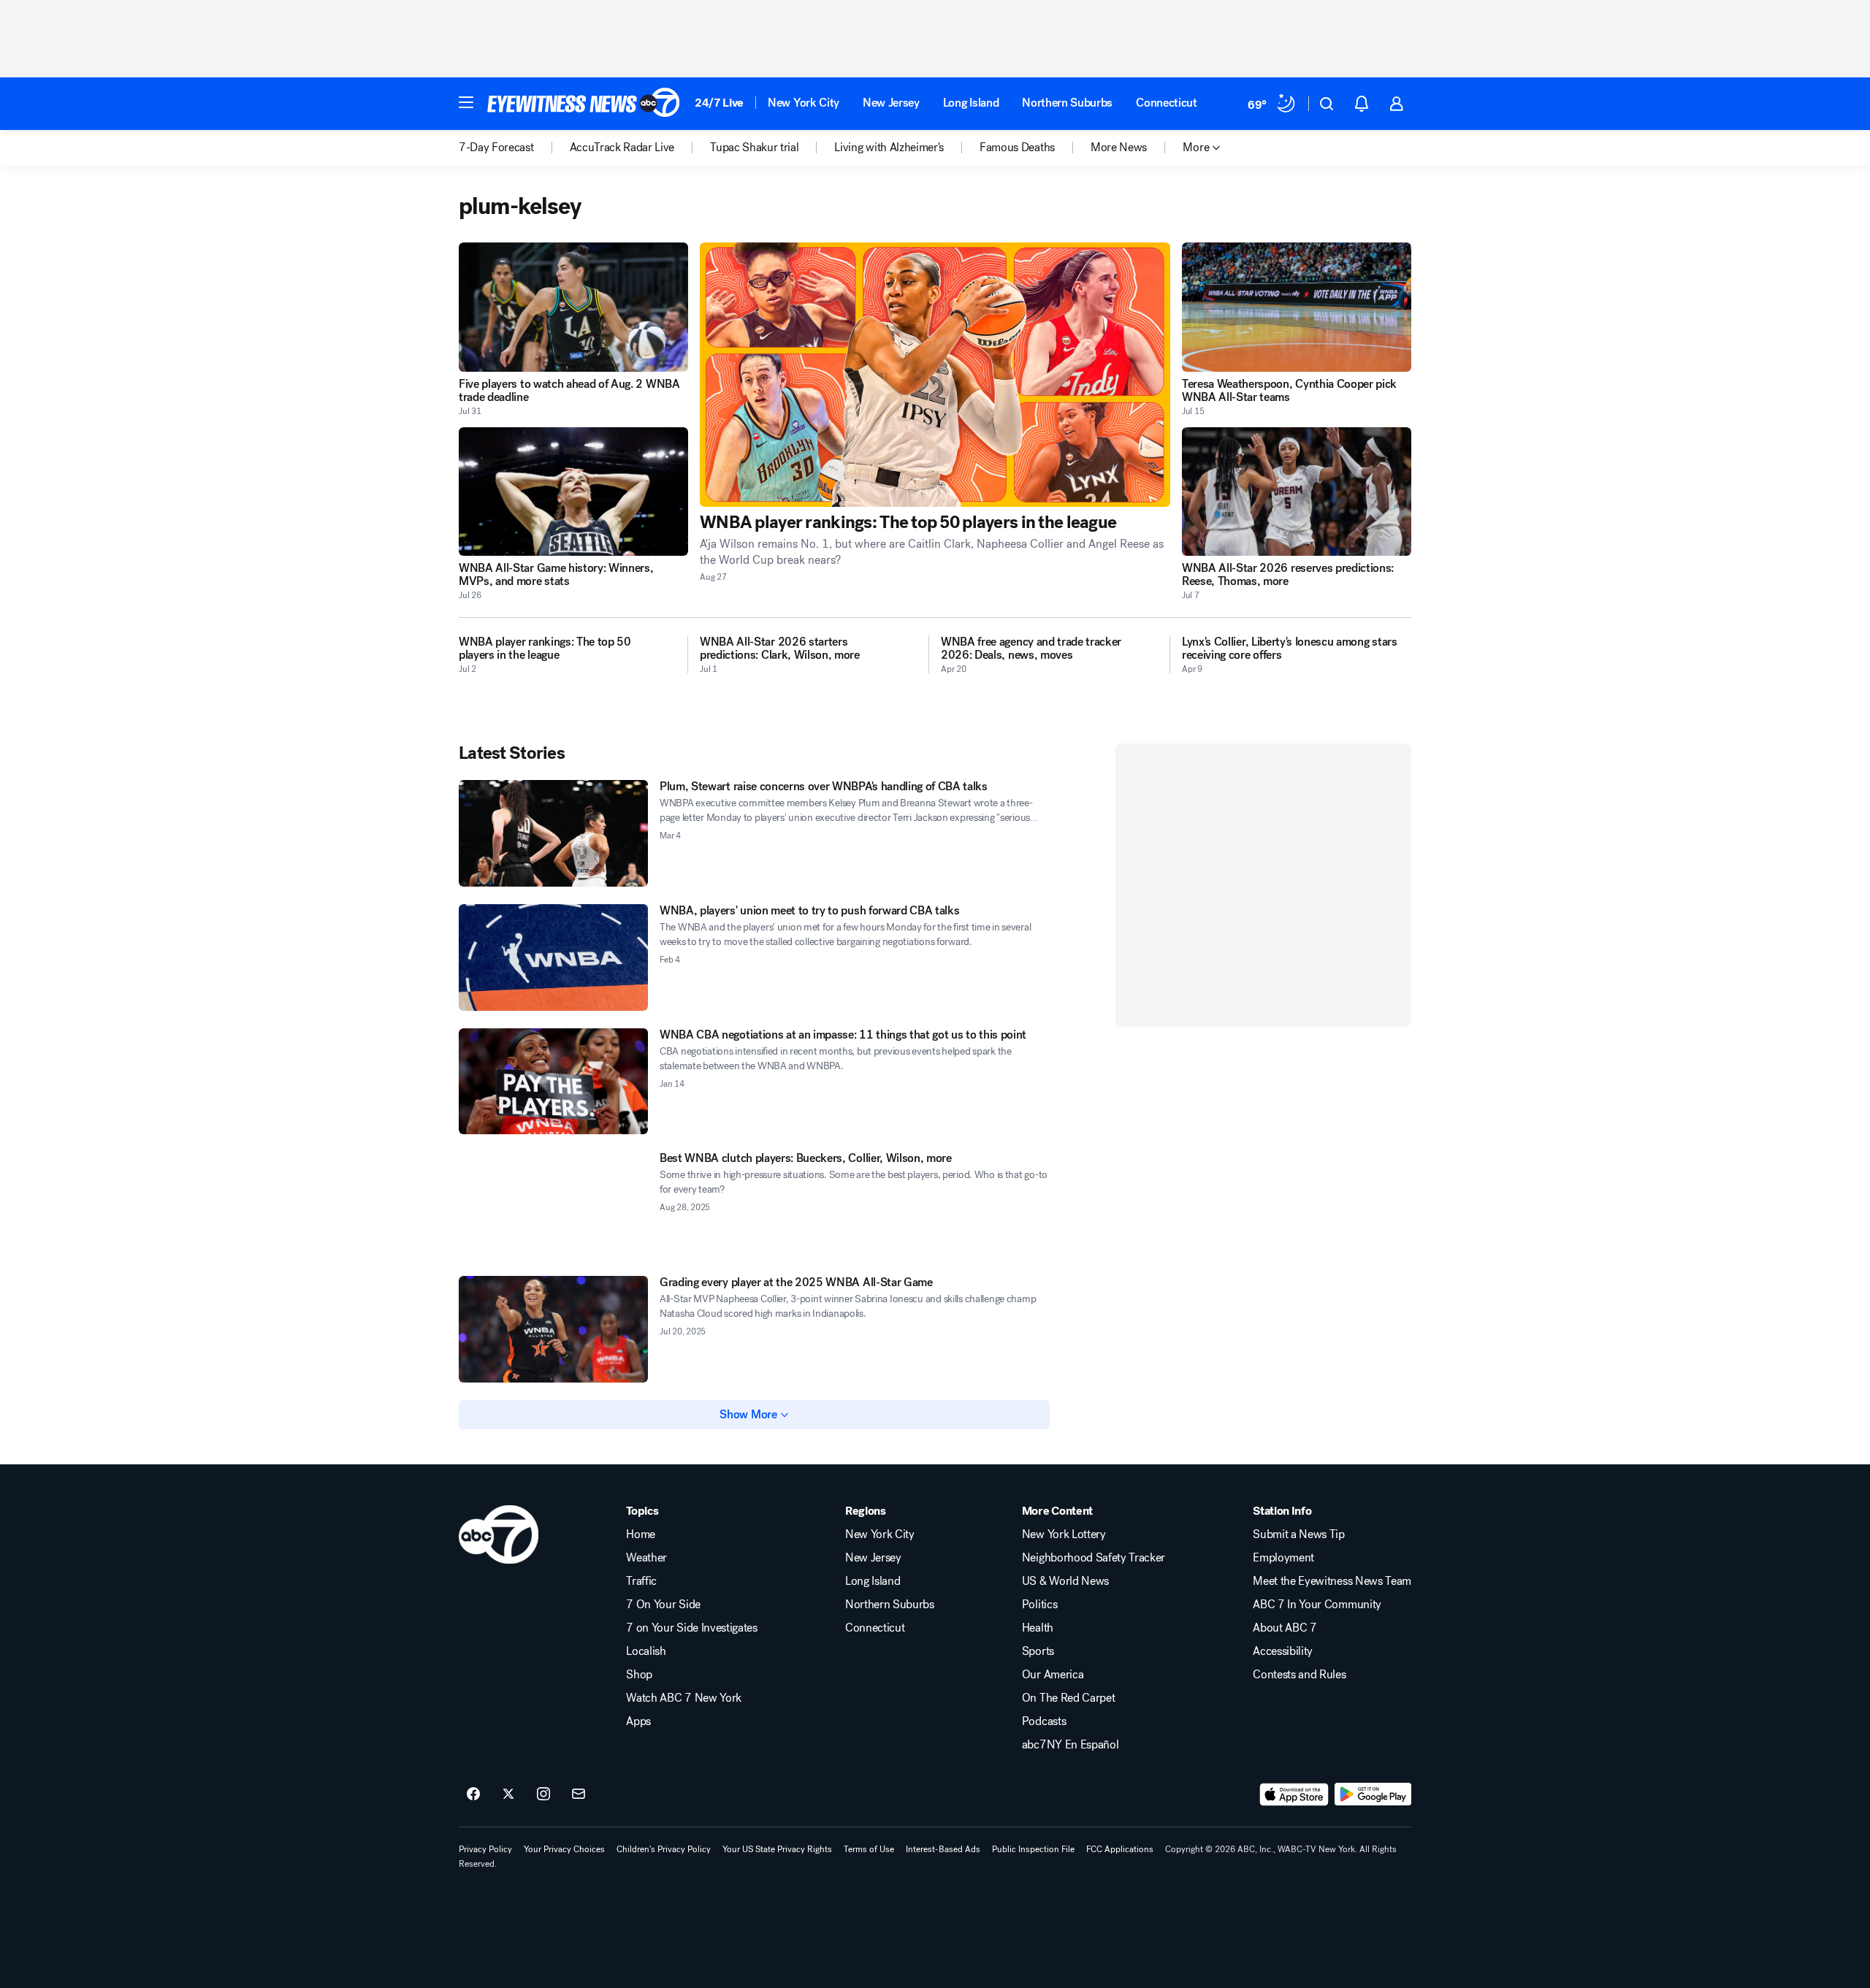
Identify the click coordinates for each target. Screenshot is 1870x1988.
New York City (804, 103)
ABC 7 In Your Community (1317, 1605)
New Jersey (891, 103)
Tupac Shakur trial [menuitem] (754, 148)
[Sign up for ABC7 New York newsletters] (579, 1794)
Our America (1053, 1675)
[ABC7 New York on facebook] (473, 1794)
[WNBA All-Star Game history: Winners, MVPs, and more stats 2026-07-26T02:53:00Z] (573, 492)
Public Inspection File (1033, 1849)
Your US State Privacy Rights (777, 1849)
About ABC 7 (1285, 1628)
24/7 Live (719, 103)
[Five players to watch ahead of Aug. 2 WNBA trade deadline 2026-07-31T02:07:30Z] (573, 307)
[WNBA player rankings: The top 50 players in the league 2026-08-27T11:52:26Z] (935, 375)
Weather (646, 1558)
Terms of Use (869, 1849)
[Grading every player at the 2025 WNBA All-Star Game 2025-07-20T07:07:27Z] (553, 1329)
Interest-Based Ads (943, 1849)
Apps (638, 1721)
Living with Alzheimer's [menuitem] (889, 148)
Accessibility (1283, 1651)
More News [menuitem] (1119, 148)
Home (641, 1534)
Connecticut (1166, 103)
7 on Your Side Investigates (691, 1628)
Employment (1283, 1558)
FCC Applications (1120, 1849)
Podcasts (1044, 1721)
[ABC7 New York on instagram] (543, 1794)
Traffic (641, 1581)
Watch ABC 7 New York (684, 1698)
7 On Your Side (663, 1605)
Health (1038, 1628)
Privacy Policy (485, 1849)
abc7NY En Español (1071, 1745)
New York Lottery (1064, 1534)
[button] (466, 102)
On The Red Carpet (1069, 1698)
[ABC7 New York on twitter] (508, 1794)
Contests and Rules (1299, 1675)
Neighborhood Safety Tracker (1094, 1558)
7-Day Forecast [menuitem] (496, 148)
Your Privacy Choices (564, 1849)
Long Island (971, 103)
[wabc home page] (499, 1534)
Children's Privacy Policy (664, 1849)
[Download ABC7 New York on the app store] (1294, 1794)
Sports (1038, 1651)
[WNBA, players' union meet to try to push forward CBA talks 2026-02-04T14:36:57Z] (553, 957)
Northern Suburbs (1067, 103)
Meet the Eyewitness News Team (1332, 1581)
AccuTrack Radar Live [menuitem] (622, 148)
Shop (639, 1675)
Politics (1039, 1605)
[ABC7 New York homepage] (584, 104)
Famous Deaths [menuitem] (1017, 148)
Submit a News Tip (1299, 1534)
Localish (646, 1651)
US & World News (1065, 1581)
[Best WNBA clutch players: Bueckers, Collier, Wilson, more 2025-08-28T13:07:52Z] (553, 1205)
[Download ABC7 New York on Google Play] (1373, 1794)
